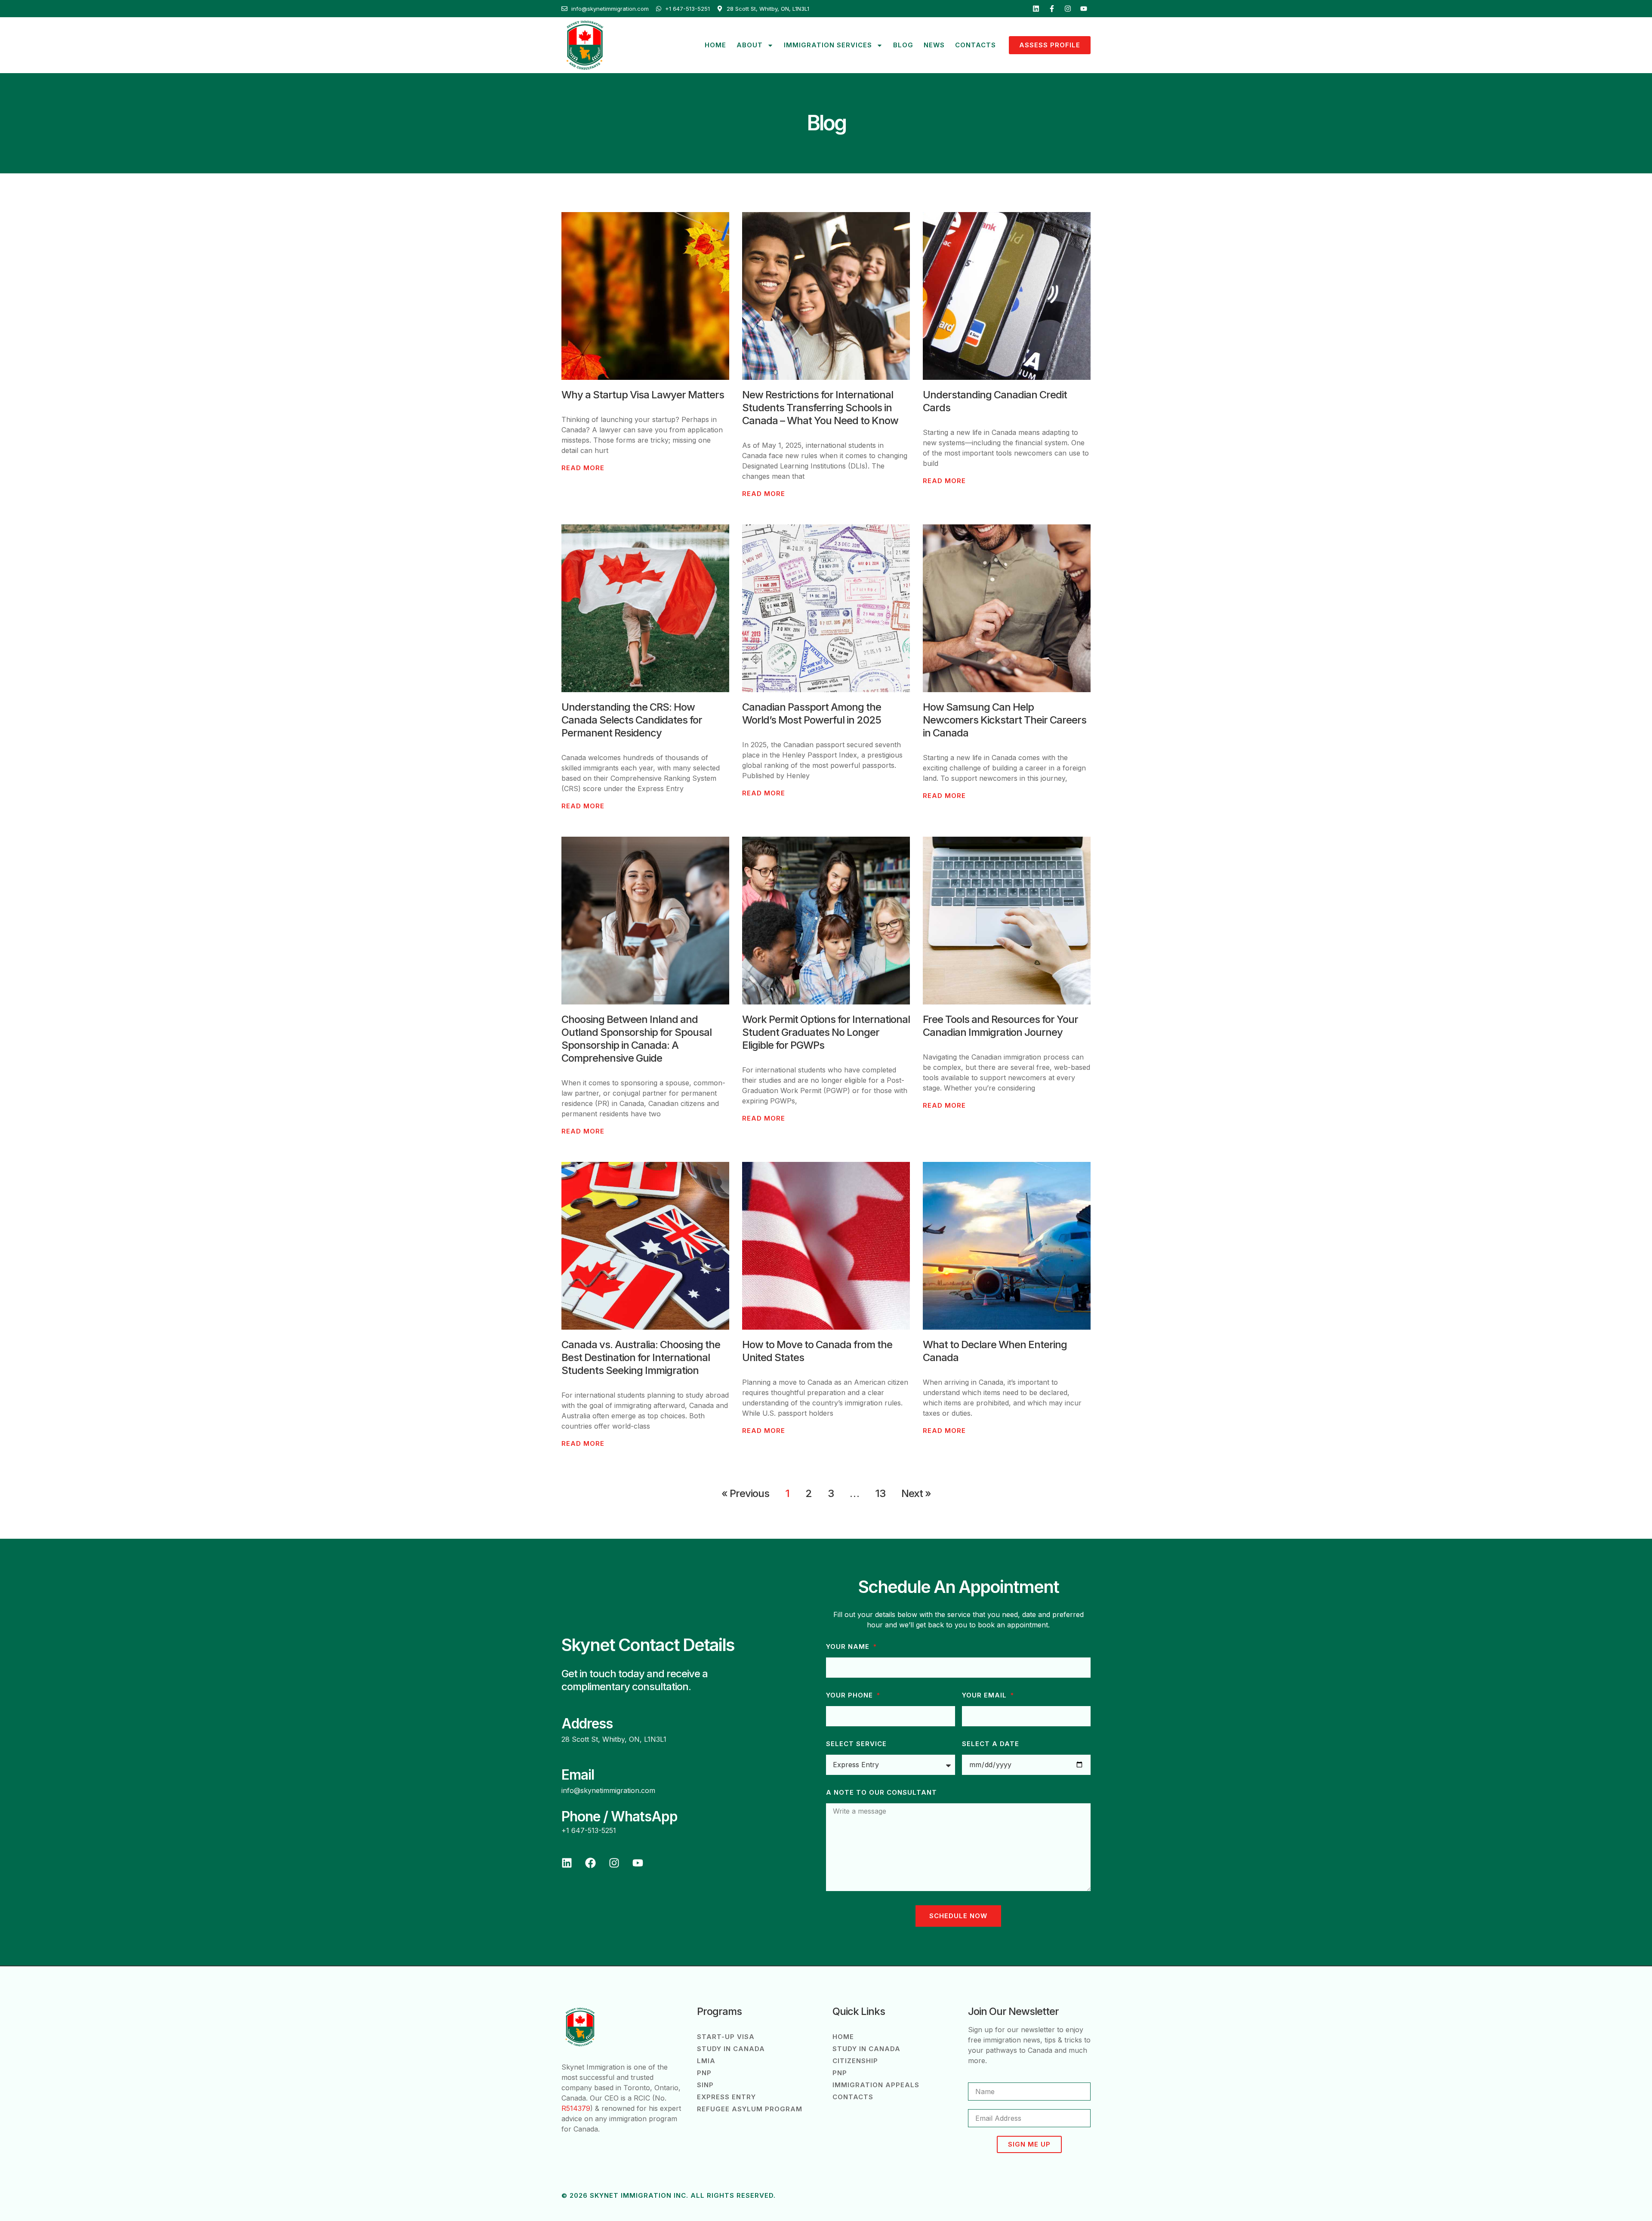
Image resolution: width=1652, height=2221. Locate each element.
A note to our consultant (881, 1793)
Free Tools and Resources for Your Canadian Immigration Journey (1000, 1026)
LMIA (706, 2061)
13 (880, 1493)
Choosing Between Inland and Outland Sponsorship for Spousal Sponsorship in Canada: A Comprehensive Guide (636, 1039)
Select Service (856, 1744)
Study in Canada (731, 2049)
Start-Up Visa (726, 2037)
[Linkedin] (1036, 9)
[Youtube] (1084, 9)
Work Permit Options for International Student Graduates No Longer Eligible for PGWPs (826, 1032)
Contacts (975, 45)
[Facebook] (590, 1863)
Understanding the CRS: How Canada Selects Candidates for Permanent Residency (632, 720)
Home (715, 45)
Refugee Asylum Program (750, 2109)
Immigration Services (828, 45)
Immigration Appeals (876, 2085)
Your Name (849, 1647)
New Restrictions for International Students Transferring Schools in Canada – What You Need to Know (820, 408)
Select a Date (991, 1744)
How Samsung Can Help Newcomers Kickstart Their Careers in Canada (1005, 720)
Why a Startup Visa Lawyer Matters (643, 395)
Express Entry (726, 2097)
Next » (916, 1493)
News (934, 45)
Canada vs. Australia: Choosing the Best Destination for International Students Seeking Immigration (641, 1357)
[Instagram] (1068, 9)
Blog (903, 45)
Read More (583, 468)
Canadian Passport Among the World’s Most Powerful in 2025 (812, 713)
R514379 (576, 2108)
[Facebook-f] (1052, 9)
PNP (704, 2073)
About (750, 45)
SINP (705, 2085)
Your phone (851, 1695)
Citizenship (855, 2061)
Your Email (985, 1695)
